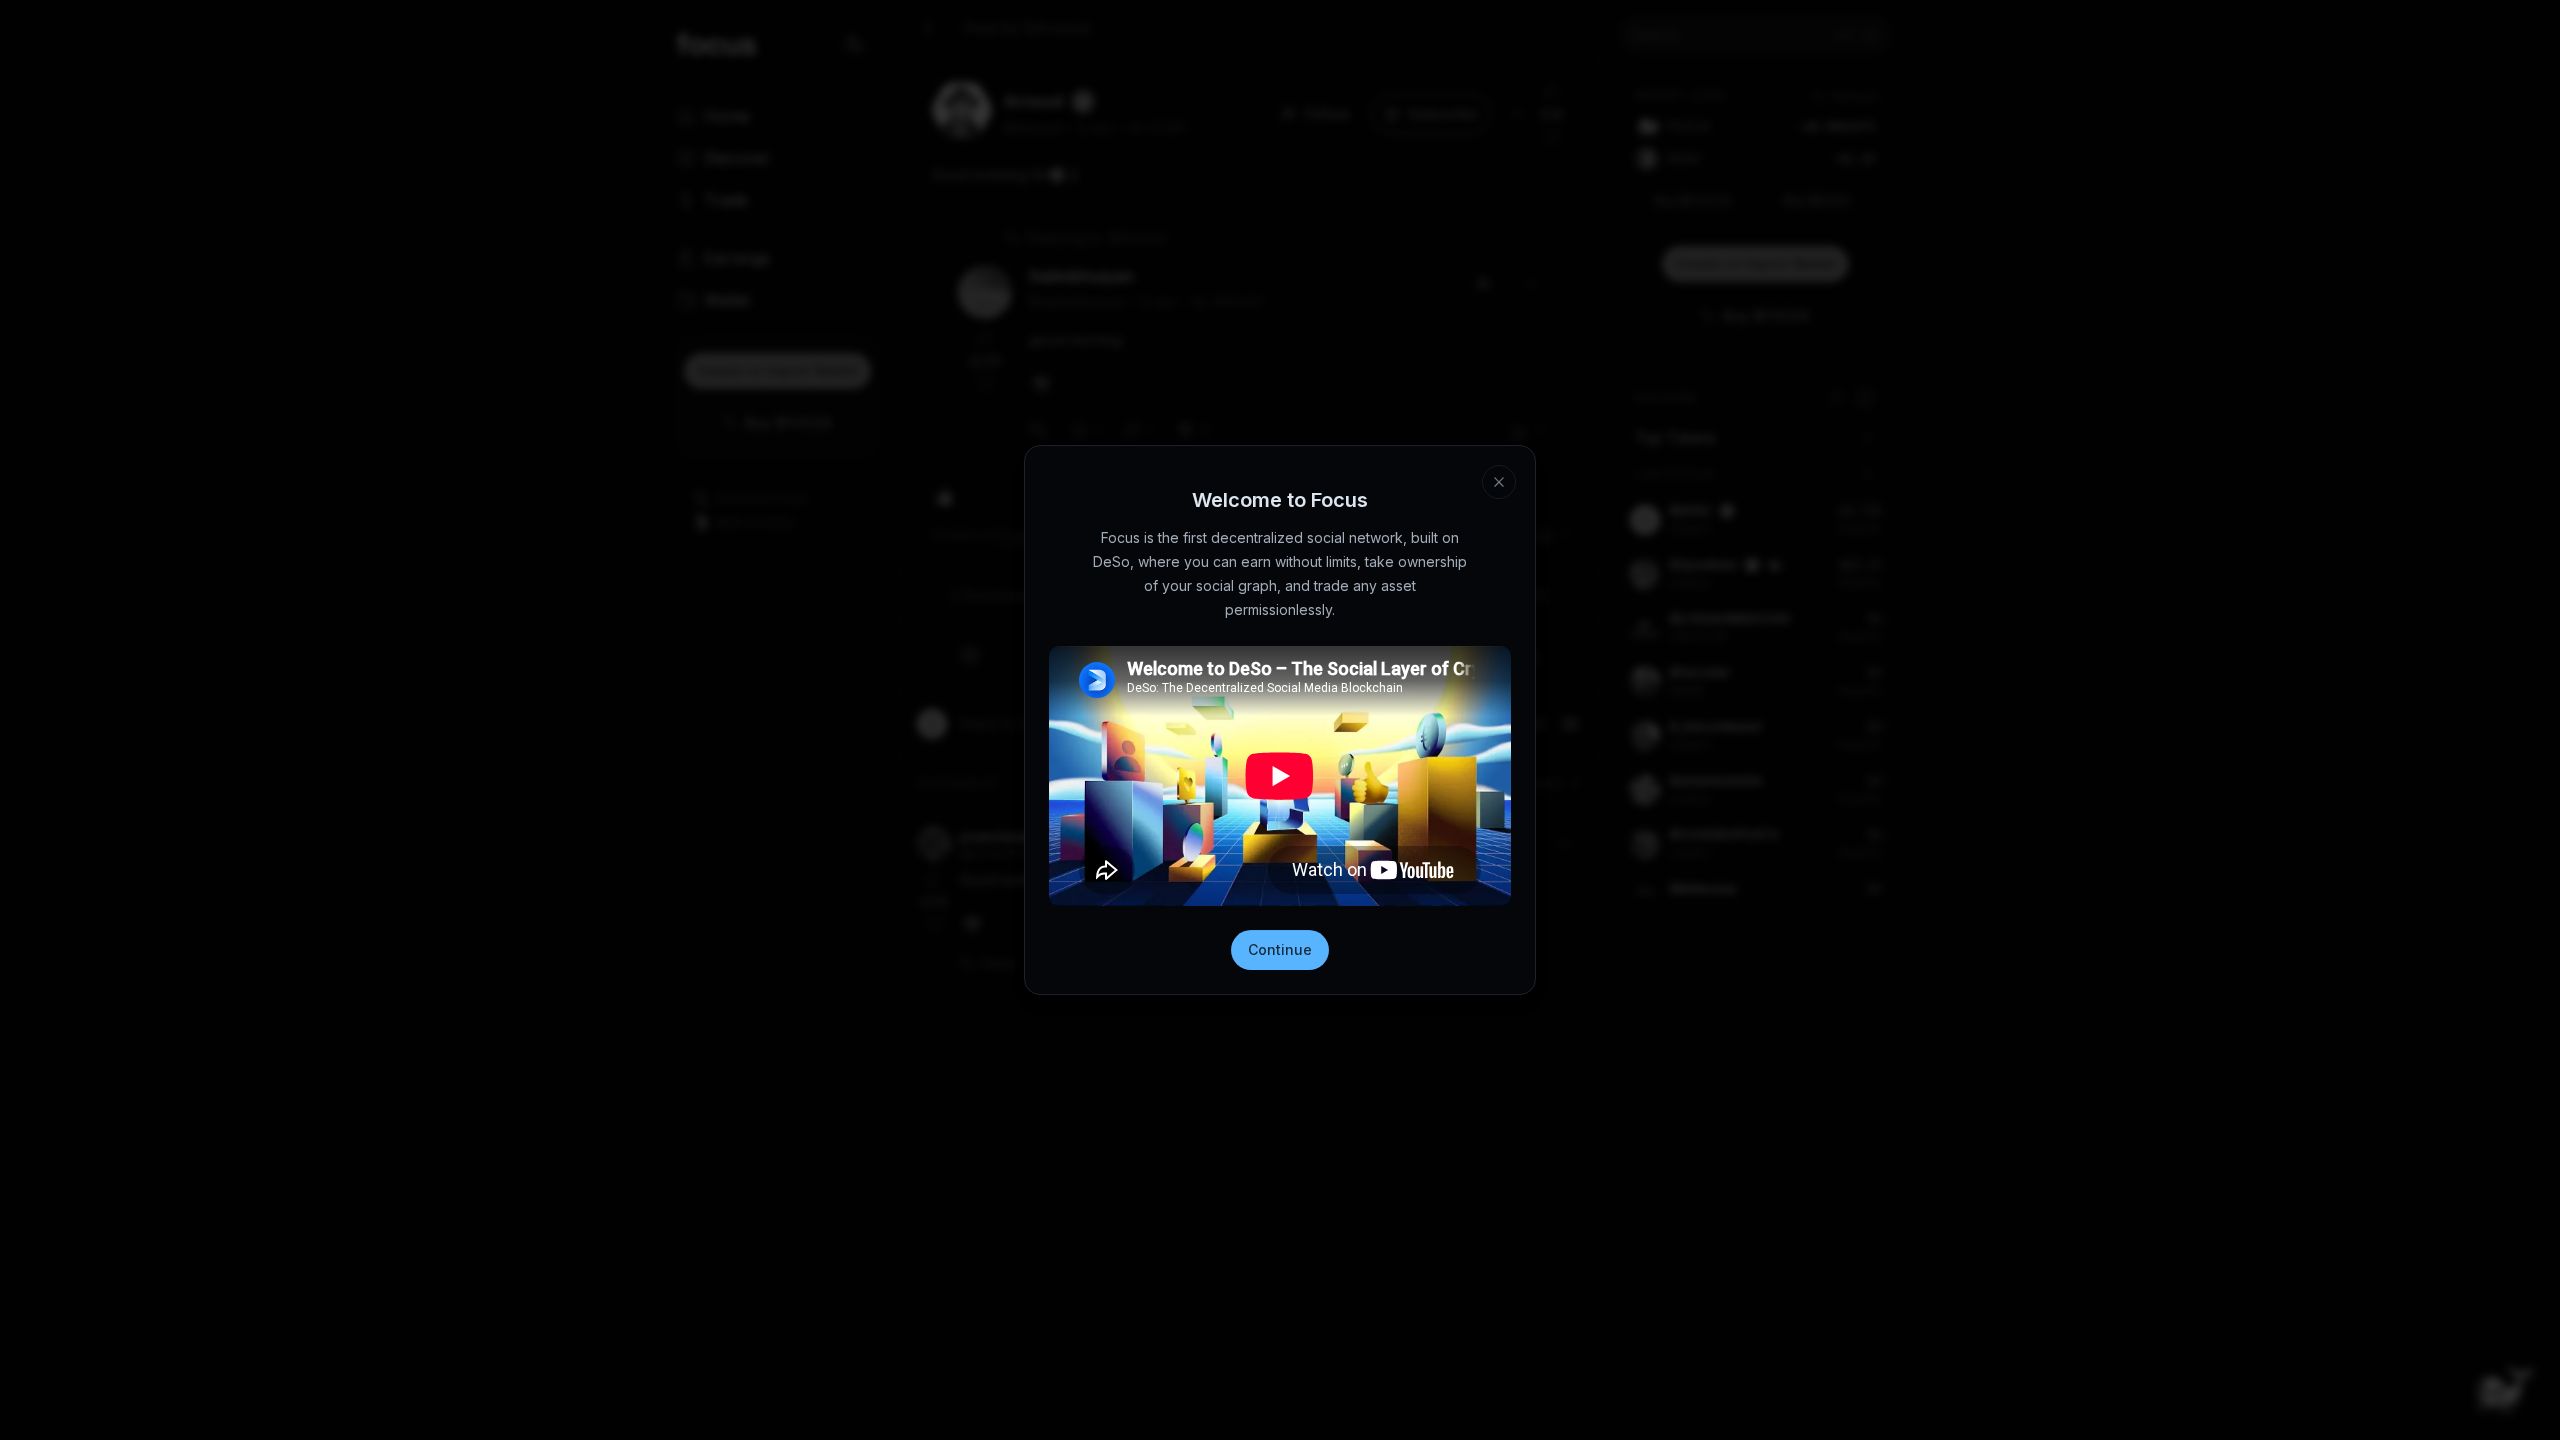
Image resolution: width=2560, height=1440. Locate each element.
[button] (1446, 1351)
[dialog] (1280, 1385)
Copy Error (1293, 1408)
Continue (1280, 949)
